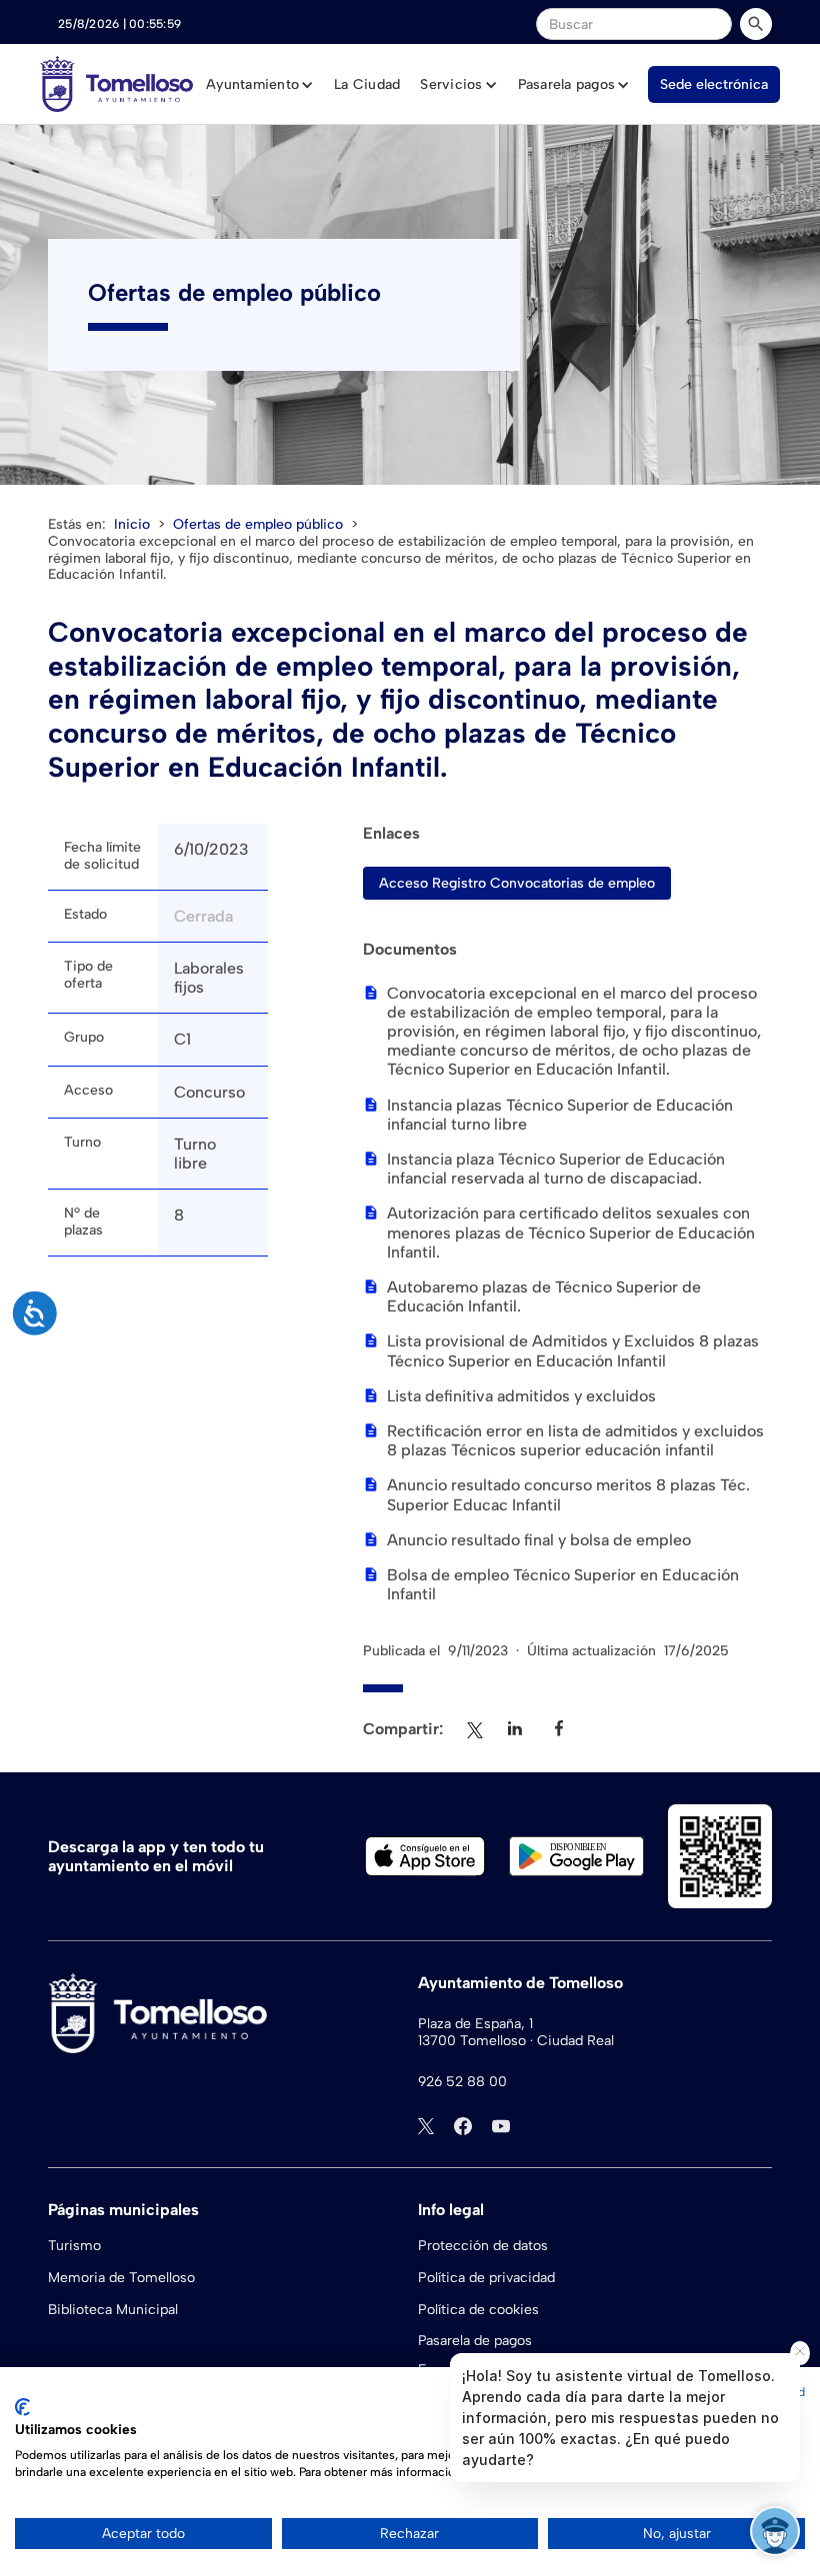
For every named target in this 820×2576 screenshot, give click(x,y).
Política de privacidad (486, 2278)
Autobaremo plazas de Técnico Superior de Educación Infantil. (544, 1296)
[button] (260, 85)
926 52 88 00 (462, 2082)
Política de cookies (478, 2310)
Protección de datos (483, 2246)
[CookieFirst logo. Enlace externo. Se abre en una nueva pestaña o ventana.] (22, 2407)
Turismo (74, 2246)
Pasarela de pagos (475, 2341)
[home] (116, 84)
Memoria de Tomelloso (121, 2278)
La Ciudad (367, 84)
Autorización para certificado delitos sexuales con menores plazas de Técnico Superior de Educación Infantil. (571, 1232)
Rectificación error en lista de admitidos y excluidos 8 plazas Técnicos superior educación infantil (575, 1440)
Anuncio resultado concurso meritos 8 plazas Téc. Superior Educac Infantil (568, 1494)
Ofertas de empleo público (258, 524)
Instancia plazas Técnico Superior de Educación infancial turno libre (560, 1115)
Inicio (132, 524)
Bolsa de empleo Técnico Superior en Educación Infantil (563, 1584)
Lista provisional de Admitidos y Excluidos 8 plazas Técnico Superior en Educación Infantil (573, 1350)
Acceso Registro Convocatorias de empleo (517, 883)
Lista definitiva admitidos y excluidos (521, 1396)
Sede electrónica (714, 84)
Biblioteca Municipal (113, 2310)
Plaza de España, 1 (475, 2024)
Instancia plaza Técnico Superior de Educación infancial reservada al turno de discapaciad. (556, 1169)
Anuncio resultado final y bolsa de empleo (539, 1540)
